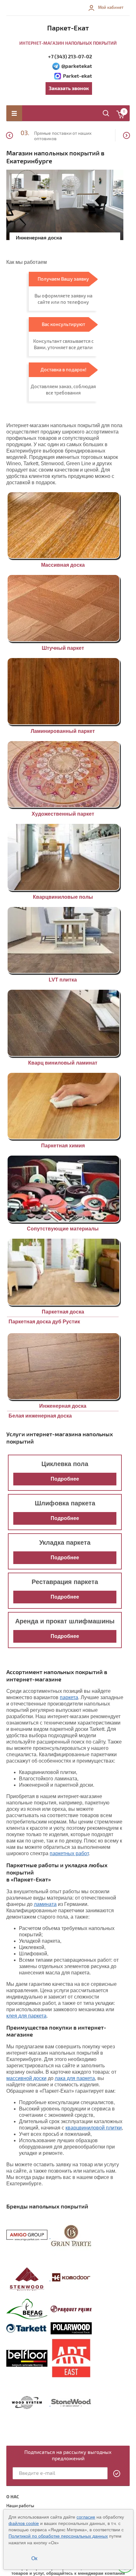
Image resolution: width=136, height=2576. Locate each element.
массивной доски (26, 2078)
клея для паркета (26, 2016)
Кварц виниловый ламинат (63, 1063)
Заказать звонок (69, 88)
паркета (69, 1697)
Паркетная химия (63, 1146)
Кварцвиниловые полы (63, 897)
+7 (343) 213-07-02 (70, 57)
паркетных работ (69, 1853)
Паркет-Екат (68, 28)
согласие (86, 2517)
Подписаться (117, 2474)
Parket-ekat (77, 76)
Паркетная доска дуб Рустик (44, 1322)
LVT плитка (63, 980)
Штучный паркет (63, 648)
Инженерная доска (63, 1406)
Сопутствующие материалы (63, 1229)
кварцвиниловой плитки (94, 2128)
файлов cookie (24, 2523)
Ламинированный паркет (63, 731)
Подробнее (65, 1479)
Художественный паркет (63, 814)
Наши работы (20, 2506)
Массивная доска (63, 565)
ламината (45, 1904)
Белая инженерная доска (40, 1416)
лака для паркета (75, 2078)
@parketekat (77, 66)
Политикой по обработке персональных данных (58, 2536)
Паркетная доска (63, 1312)
